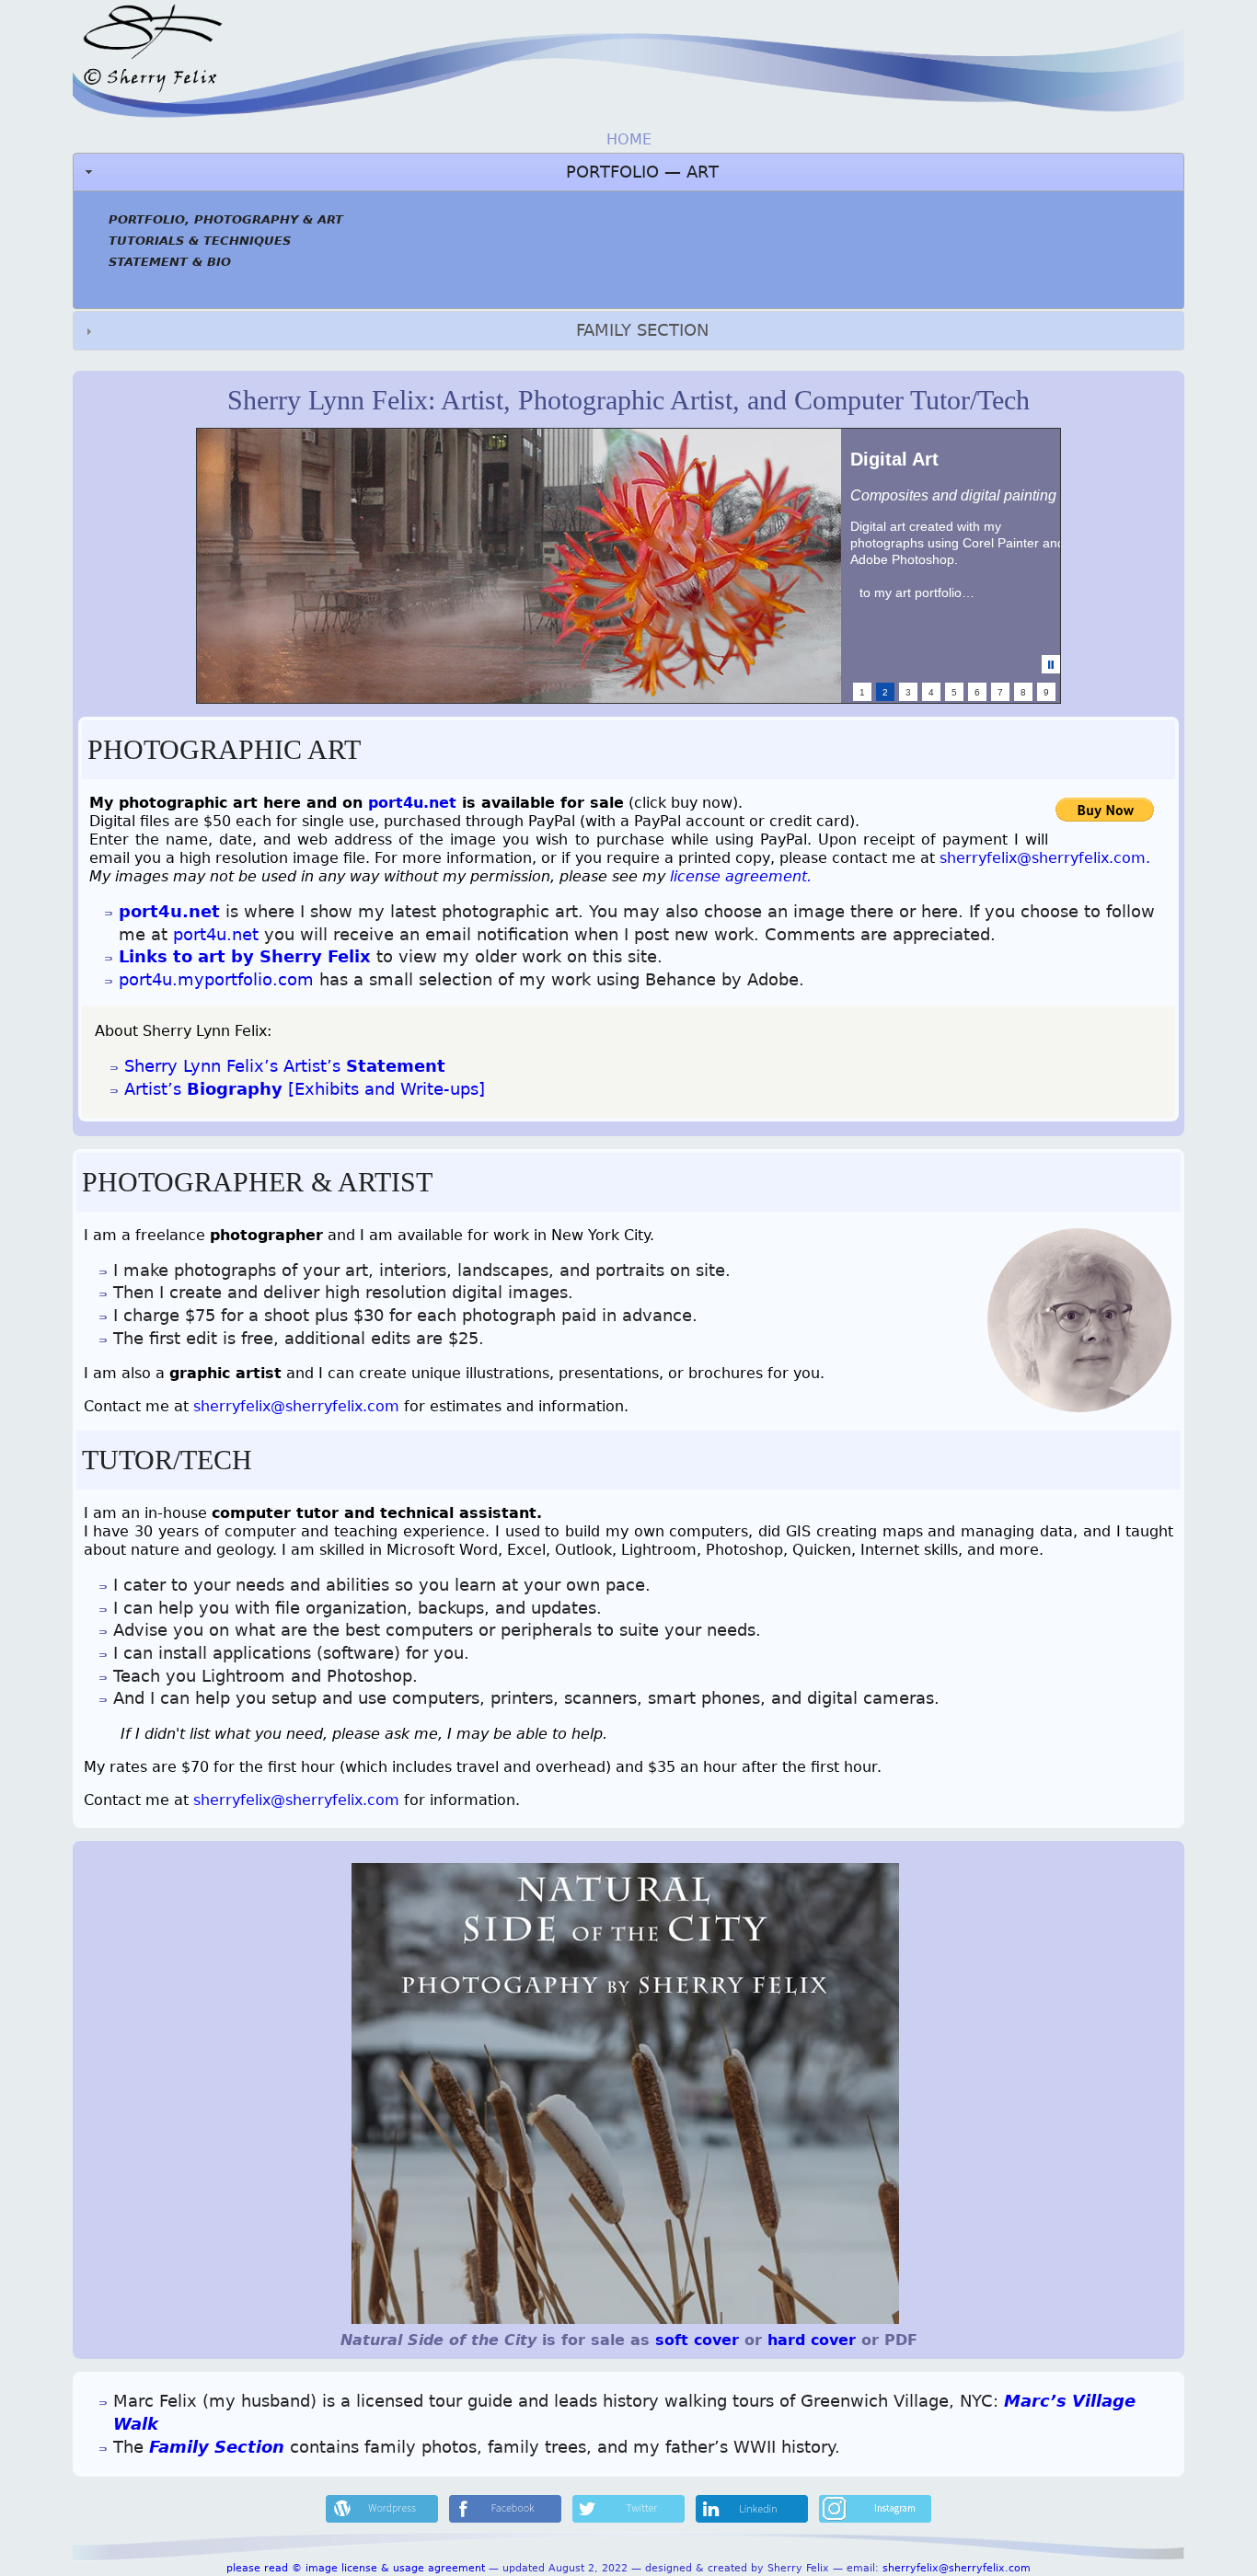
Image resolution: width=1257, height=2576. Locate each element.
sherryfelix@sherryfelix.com (296, 1406)
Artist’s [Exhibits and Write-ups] (305, 1089)
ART (703, 172)
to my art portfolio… (917, 592)
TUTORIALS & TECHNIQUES (200, 241)
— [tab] (642, 172)
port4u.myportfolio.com (216, 980)
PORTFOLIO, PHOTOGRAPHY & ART (226, 219)
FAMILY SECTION (642, 330)
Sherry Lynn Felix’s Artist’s (285, 1066)
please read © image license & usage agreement (356, 2568)
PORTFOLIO (612, 172)
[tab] (629, 330)
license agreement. (741, 876)
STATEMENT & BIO (170, 262)
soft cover (697, 2340)
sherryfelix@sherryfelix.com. (1045, 858)
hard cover (814, 2340)
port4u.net (412, 803)
